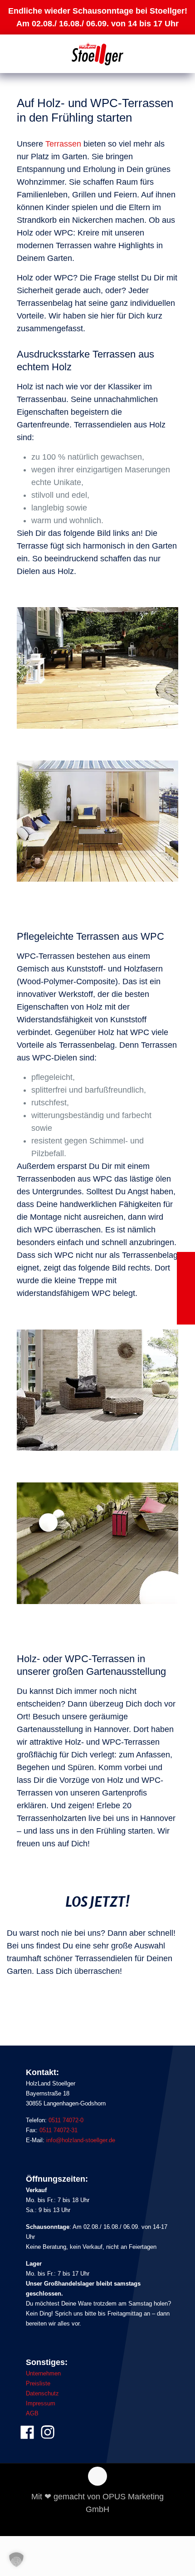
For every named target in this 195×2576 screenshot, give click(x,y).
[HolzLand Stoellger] (97, 54)
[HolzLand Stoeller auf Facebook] (27, 2436)
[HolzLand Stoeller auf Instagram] (48, 2436)
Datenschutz (42, 2393)
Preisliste (38, 2383)
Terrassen (63, 144)
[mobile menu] (183, 57)
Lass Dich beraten (43, 2002)
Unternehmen (43, 2373)
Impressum (41, 2403)
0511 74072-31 (58, 2130)
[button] (16, 2560)
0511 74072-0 (66, 2120)
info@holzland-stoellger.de (81, 2140)
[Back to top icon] (97, 2476)
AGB (32, 2413)
